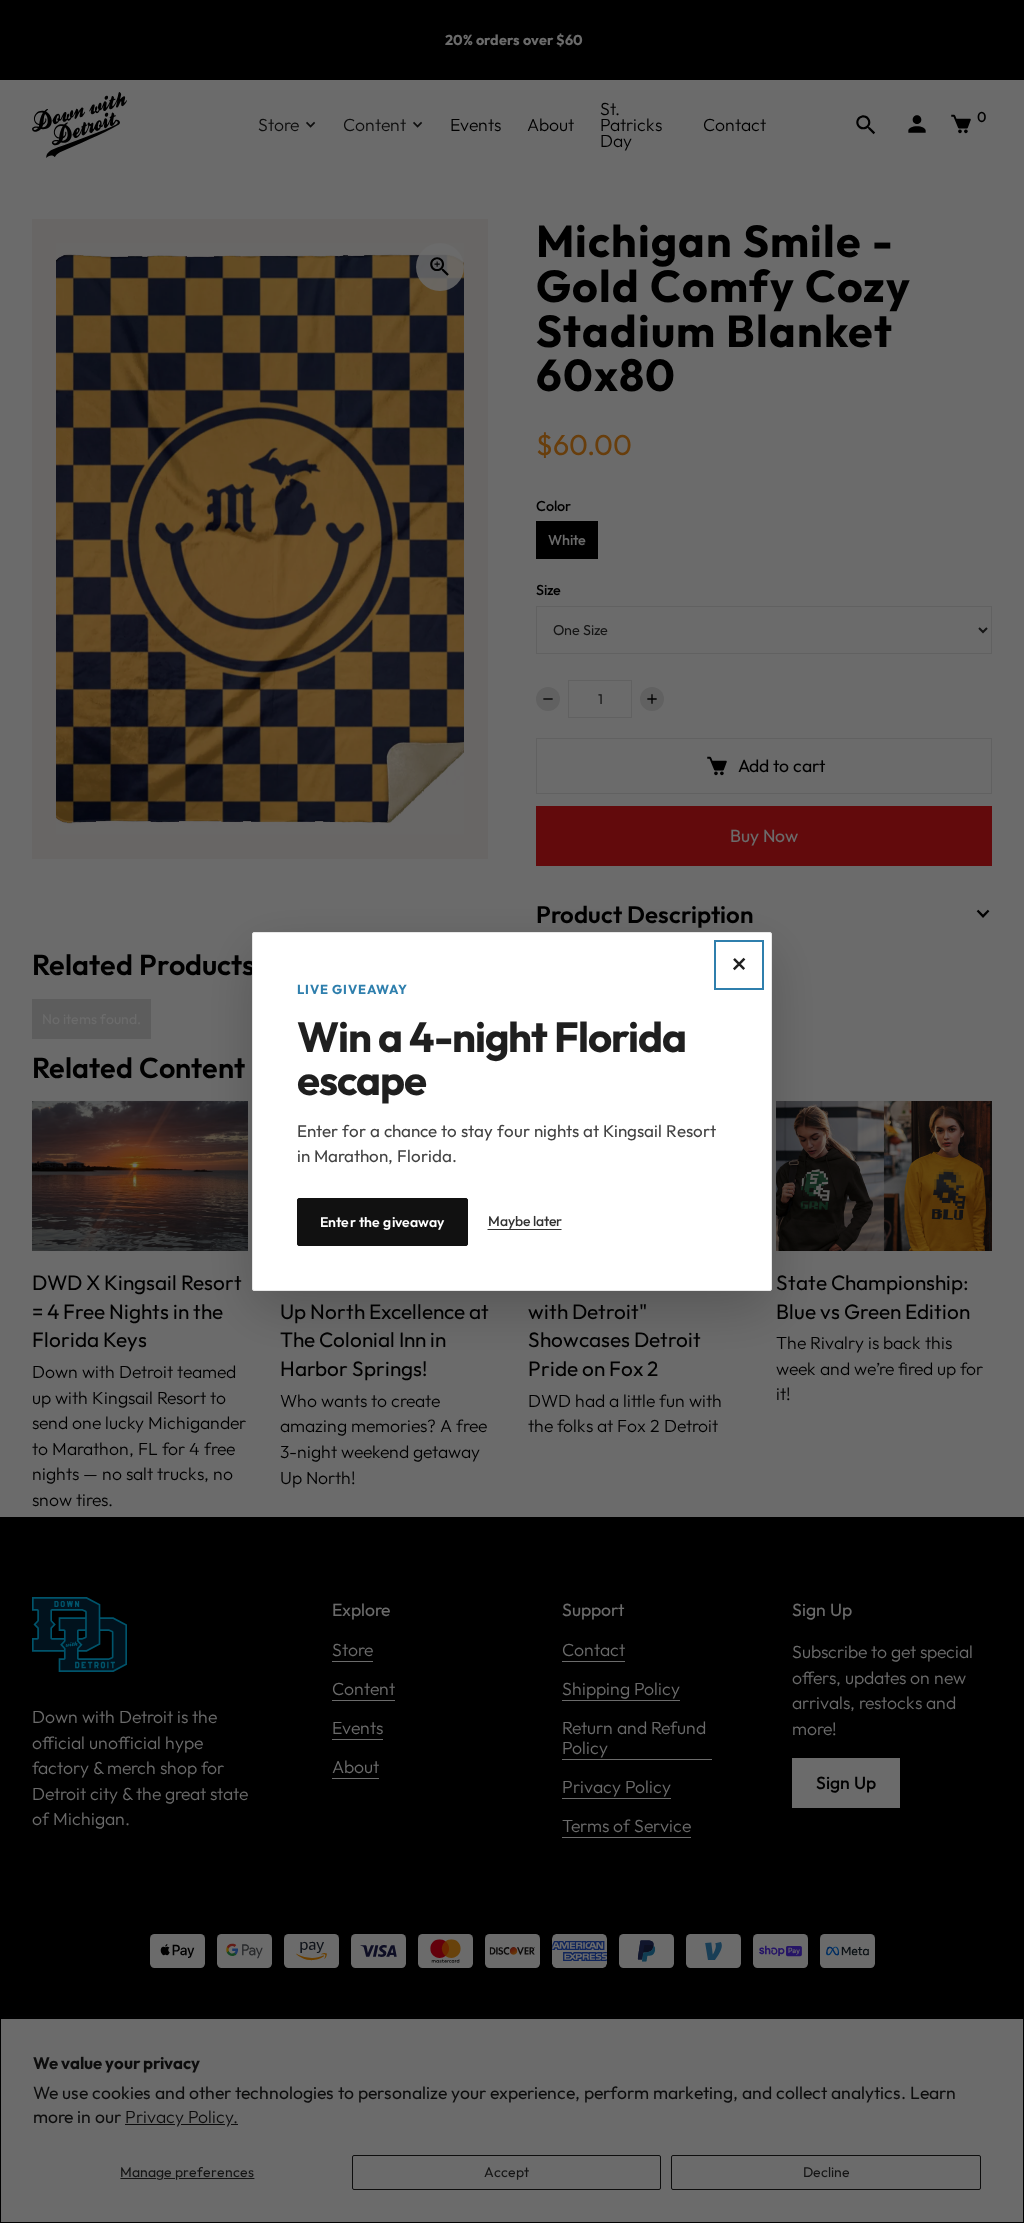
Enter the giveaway (382, 1222)
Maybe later (525, 1221)
